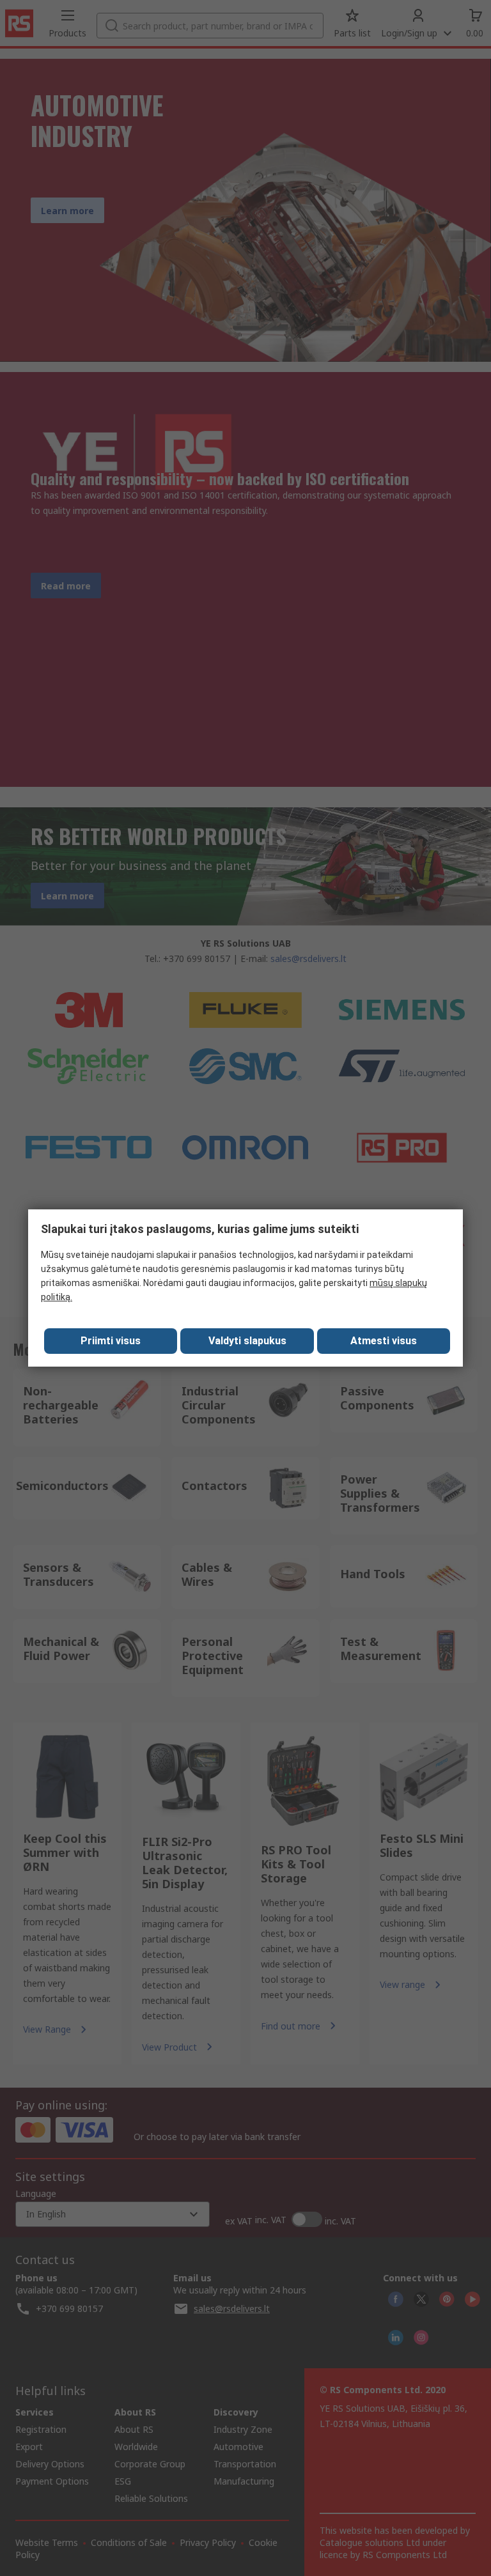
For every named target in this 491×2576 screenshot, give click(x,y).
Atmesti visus (384, 1341)
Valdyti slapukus (247, 1341)
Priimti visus (111, 1341)
